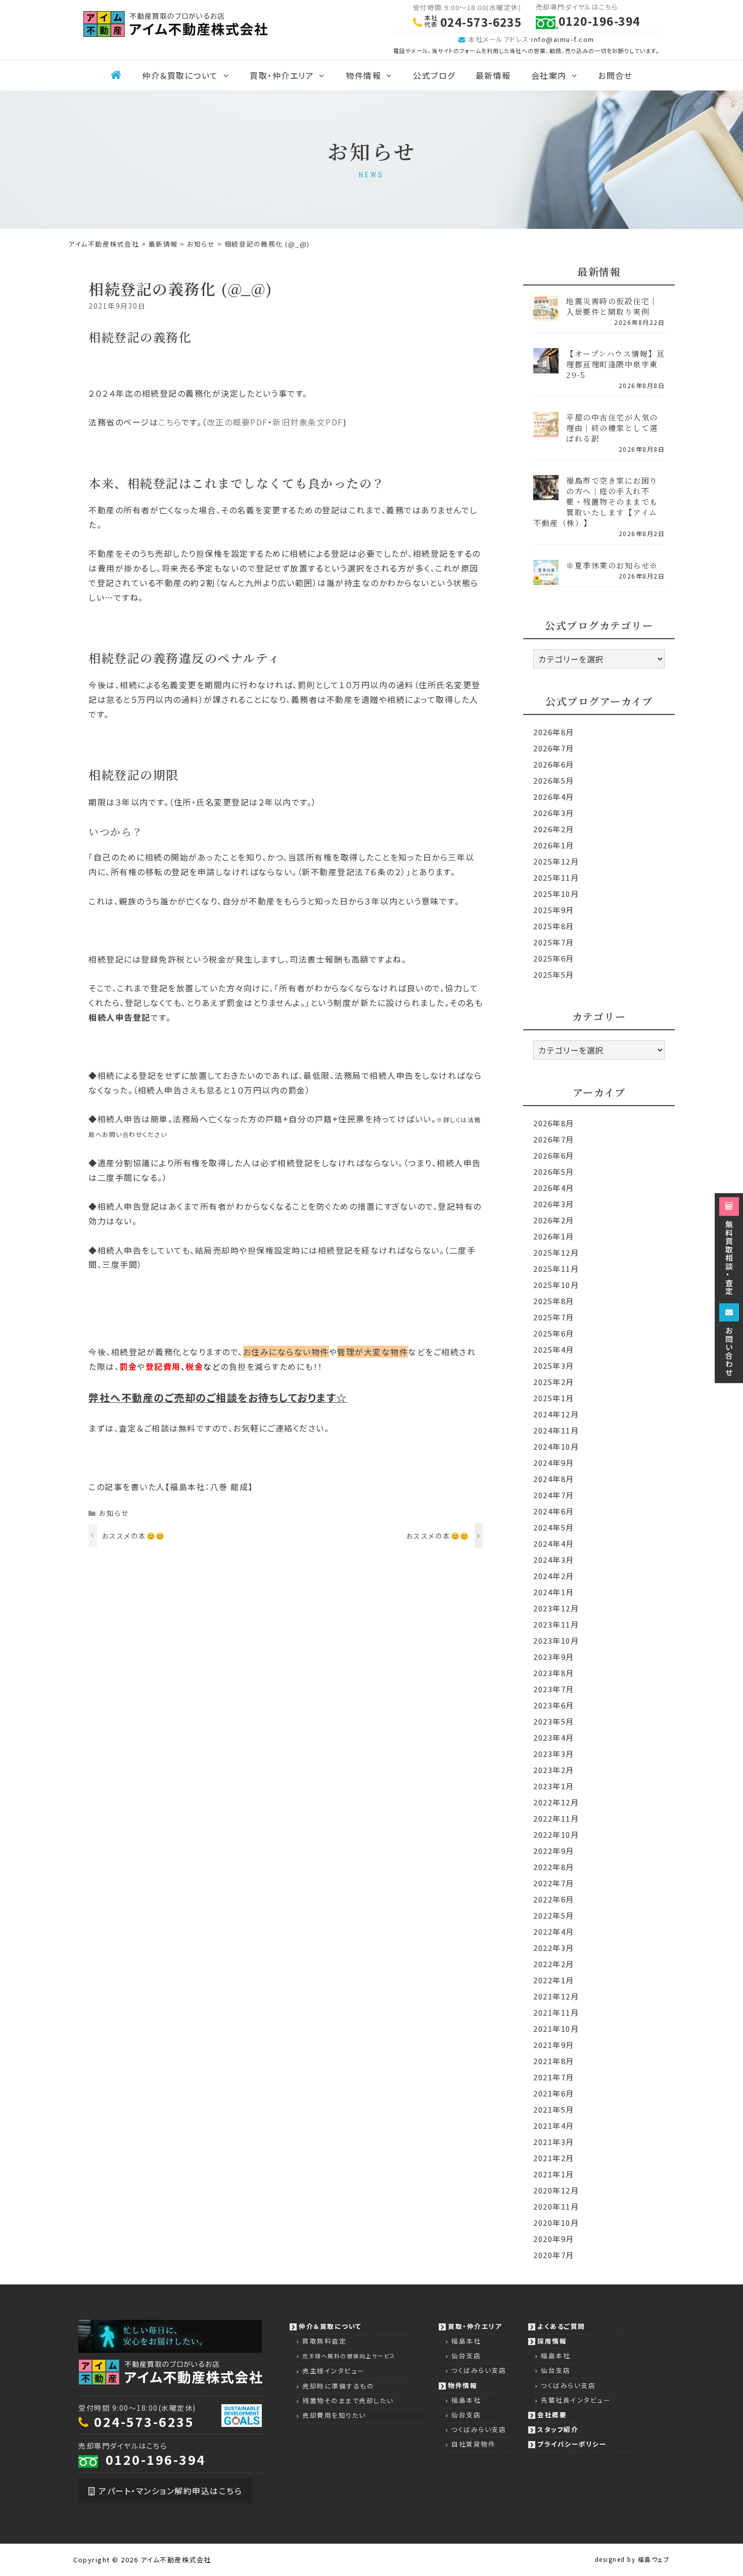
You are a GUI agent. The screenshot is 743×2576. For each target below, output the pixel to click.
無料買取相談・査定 (729, 1257)
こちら (170, 422)
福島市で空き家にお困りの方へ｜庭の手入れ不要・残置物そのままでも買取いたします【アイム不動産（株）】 (596, 502)
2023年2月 (554, 1770)
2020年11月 (556, 2206)
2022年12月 (556, 1802)
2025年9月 (554, 910)
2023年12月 (556, 1608)
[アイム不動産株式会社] (175, 23)
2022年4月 (554, 1931)
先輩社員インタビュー (576, 2400)
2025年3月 (554, 1366)
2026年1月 (554, 845)
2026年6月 (554, 764)
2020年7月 (554, 2255)
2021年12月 (556, 1996)
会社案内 (549, 75)
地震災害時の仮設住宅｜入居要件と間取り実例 (612, 306)
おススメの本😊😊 (134, 1536)
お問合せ (615, 75)
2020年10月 (556, 2223)
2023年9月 (554, 1657)
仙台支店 (466, 2355)
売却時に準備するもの (338, 2386)
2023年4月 (554, 1737)
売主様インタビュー (334, 2371)
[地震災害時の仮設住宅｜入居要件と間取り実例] (546, 314)
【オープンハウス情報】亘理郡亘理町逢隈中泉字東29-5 (615, 364)
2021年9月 (554, 2045)
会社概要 (552, 2415)
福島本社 (466, 2341)
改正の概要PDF (237, 422)
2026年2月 (554, 829)
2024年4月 (554, 1543)
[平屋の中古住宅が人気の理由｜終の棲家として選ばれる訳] (546, 430)
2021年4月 (554, 2126)
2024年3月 (554, 1560)
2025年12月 (556, 861)
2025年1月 (554, 1398)
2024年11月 (556, 1430)
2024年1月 (554, 1592)
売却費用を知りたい (334, 2415)
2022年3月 (554, 1948)
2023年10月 (556, 1640)
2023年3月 (554, 1754)
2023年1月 (554, 1786)
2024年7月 (554, 1495)
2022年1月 (554, 1980)
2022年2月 (554, 1964)
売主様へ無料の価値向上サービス (349, 2356)
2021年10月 (556, 2029)
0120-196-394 (156, 2459)
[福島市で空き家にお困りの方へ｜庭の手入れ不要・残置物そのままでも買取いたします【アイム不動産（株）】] (546, 493)
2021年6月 (554, 2093)
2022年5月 (554, 1915)
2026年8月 (554, 732)
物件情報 (363, 75)
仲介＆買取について (180, 75)
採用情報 (552, 2341)
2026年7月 (554, 748)
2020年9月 (554, 2239)
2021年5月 (554, 2109)
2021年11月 (556, 2012)
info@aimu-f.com (563, 39)
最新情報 (493, 75)
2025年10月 (556, 894)
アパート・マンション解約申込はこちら (169, 2491)
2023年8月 (554, 1673)
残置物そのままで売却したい (348, 2400)
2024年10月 (556, 1446)
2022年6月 (554, 1899)
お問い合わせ (729, 1350)
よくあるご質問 (561, 2326)
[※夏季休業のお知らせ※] (546, 578)
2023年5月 (554, 1721)
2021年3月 (554, 2142)
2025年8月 (554, 926)
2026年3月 (554, 813)
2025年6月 (554, 958)
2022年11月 (556, 1818)
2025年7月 (554, 942)
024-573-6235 (144, 2421)
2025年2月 (554, 1382)
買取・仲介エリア (282, 75)
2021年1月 (554, 2174)
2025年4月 (554, 1349)
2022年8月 (554, 1867)
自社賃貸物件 (473, 2444)
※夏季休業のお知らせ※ (612, 565)
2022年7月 (554, 1883)
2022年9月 (554, 1851)
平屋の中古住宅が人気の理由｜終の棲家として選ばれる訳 (612, 428)
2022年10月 (556, 1834)
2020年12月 (556, 2190)
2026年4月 (554, 797)
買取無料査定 (324, 2341)
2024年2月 (554, 1576)
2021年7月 (554, 2077)
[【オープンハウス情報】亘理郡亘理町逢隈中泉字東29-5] (546, 367)
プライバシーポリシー (572, 2444)
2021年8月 (554, 2061)
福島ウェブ (654, 2559)
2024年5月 (554, 1527)
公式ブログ (434, 75)
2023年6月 (554, 1705)
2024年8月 (554, 1479)
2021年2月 (554, 2158)
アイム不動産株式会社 (176, 2560)
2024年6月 (554, 1511)
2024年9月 (554, 1463)
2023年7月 (554, 1689)
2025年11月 (556, 877)
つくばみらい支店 (479, 2370)
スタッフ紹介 (558, 2429)
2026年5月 (554, 780)
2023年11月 (556, 1624)
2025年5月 (554, 974)
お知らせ (114, 1513)
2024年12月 (556, 1414)
